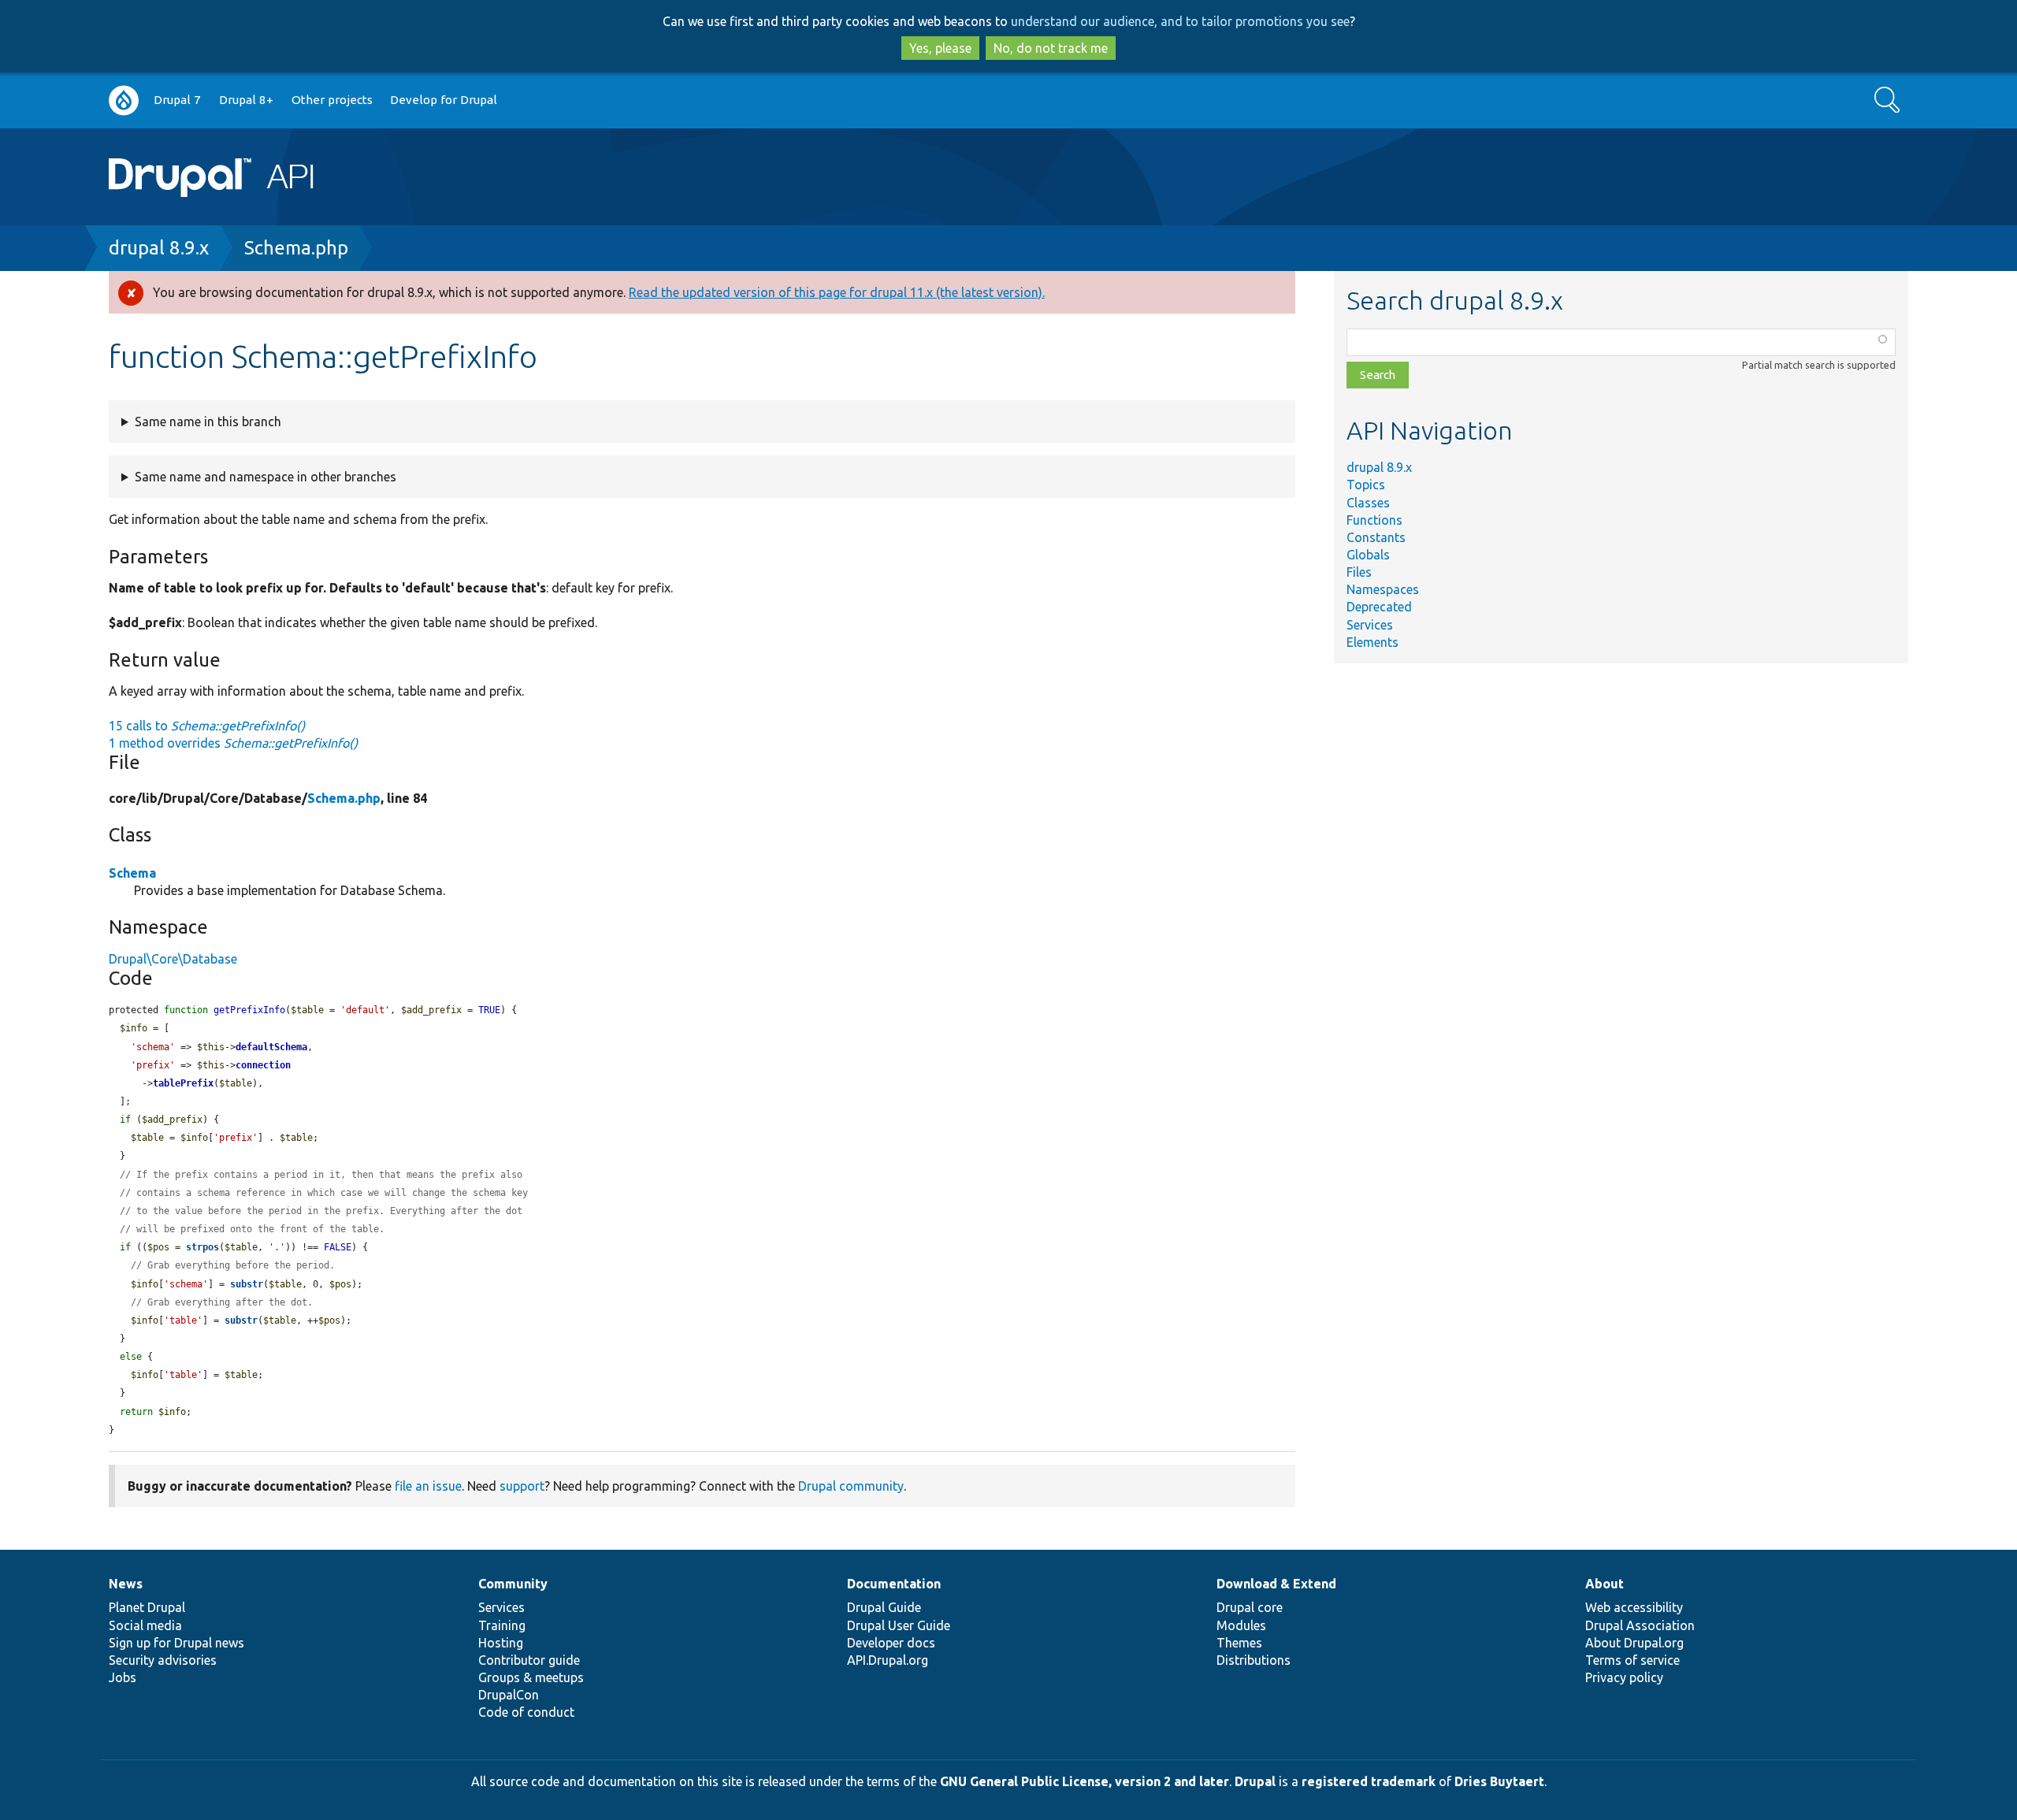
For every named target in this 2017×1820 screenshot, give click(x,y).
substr (247, 1284)
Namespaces (1383, 589)
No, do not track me (1051, 48)
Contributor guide (529, 1660)
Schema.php (296, 248)
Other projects (332, 100)
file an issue (428, 1486)
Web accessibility (1634, 1607)
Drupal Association (1640, 1625)
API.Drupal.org (888, 1660)
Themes (1239, 1643)
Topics (1366, 485)
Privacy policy (1624, 1677)
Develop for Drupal (444, 100)
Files (1359, 572)
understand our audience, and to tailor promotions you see (1180, 21)
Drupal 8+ (246, 100)
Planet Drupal (147, 1607)
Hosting (501, 1643)
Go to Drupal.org (124, 100)
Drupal (1255, 1781)
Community (513, 1584)
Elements (1373, 642)
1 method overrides (233, 743)
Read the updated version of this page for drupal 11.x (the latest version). (837, 292)
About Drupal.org (1634, 1643)
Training (502, 1625)
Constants (1376, 537)
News (126, 1584)
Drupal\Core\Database (173, 959)
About (1605, 1584)
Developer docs (891, 1643)
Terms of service (1633, 1660)
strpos (202, 1247)
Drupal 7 (177, 100)
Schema (132, 873)
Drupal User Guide (899, 1625)
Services (1370, 625)
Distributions (1254, 1660)
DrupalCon (509, 1695)
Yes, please (940, 48)
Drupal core (1250, 1607)
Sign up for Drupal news (176, 1643)
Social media (145, 1625)
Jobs (123, 1677)
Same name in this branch (208, 422)
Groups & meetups (531, 1677)
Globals (1368, 555)
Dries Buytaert (1499, 1781)
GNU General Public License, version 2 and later (1085, 1781)
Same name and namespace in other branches (266, 477)
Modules (1241, 1625)
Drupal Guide (884, 1607)
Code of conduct (526, 1712)
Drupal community (851, 1486)
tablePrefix (183, 1083)
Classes (1368, 503)
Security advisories (163, 1660)
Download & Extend (1276, 1584)
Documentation (894, 1584)
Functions (1374, 520)
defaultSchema (271, 1047)
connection (263, 1065)
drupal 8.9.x (159, 248)
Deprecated (1379, 607)
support (522, 1486)
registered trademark (1369, 1781)
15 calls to (207, 726)
